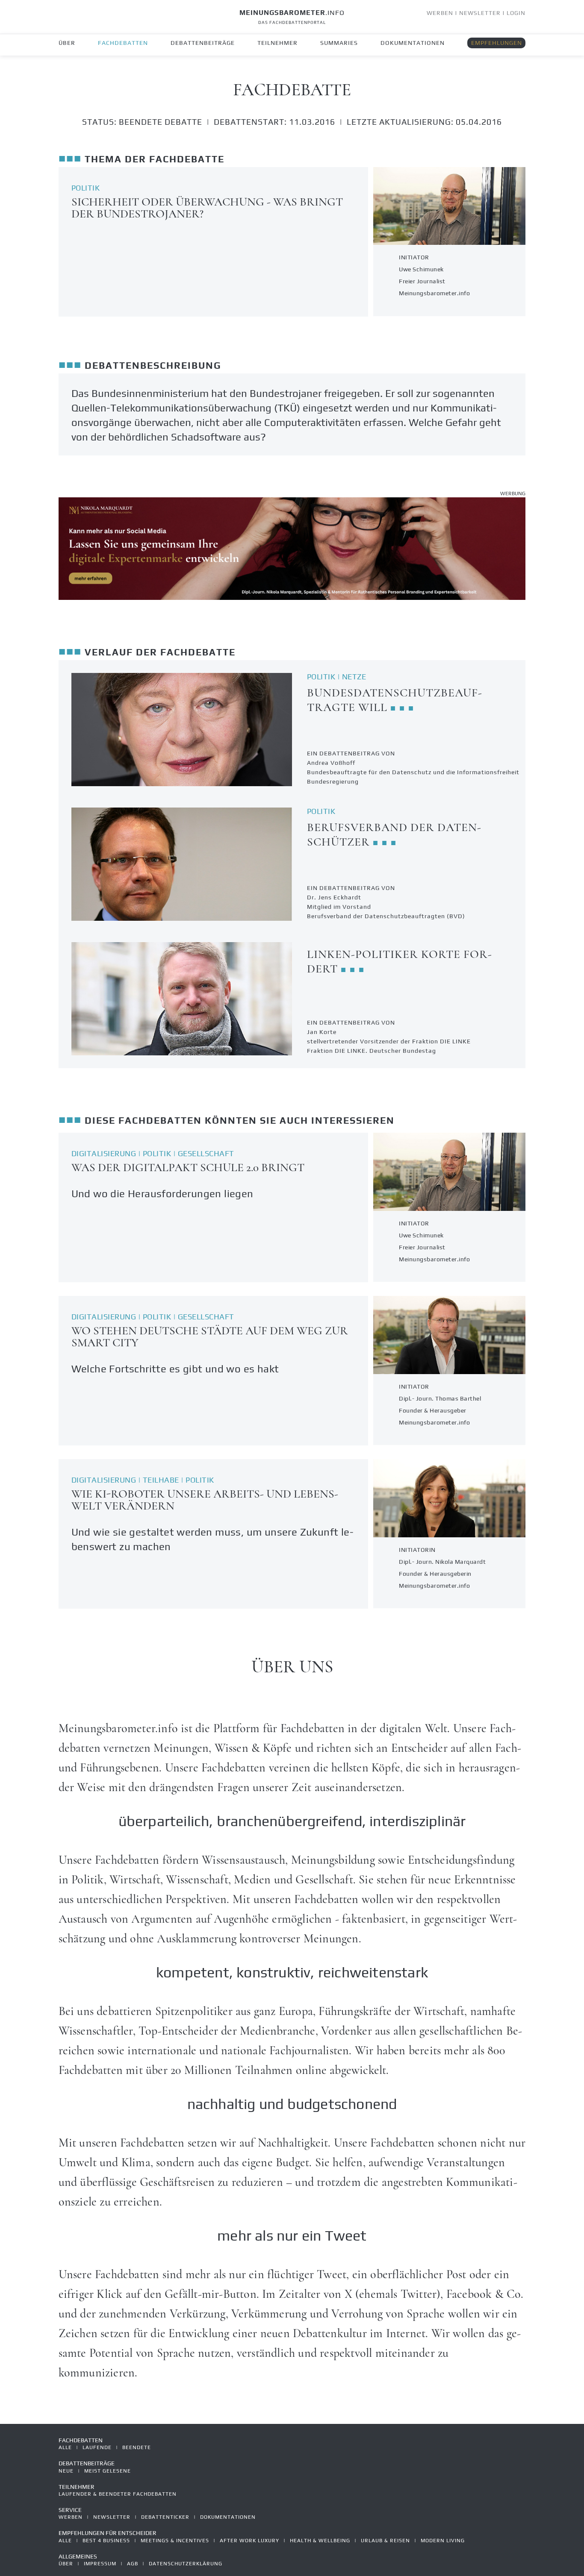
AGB (133, 2564)
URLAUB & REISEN (385, 2541)
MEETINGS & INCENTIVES (175, 2541)
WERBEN (440, 13)
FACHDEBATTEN (123, 43)
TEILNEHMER (277, 43)
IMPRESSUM (100, 2564)
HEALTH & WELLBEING (320, 2541)
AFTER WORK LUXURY (249, 2541)
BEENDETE (137, 2447)
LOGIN (516, 13)
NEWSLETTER (480, 13)
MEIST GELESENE (108, 2471)
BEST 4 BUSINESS (106, 2541)
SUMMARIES (339, 43)
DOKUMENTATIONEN (413, 43)
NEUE (66, 2471)
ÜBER (67, 43)
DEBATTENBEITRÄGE (203, 43)
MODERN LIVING (443, 2541)
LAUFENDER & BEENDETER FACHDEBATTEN (118, 2494)
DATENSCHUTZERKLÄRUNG (186, 2564)
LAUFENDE (97, 2447)
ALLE (65, 2447)
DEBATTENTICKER (165, 2517)
